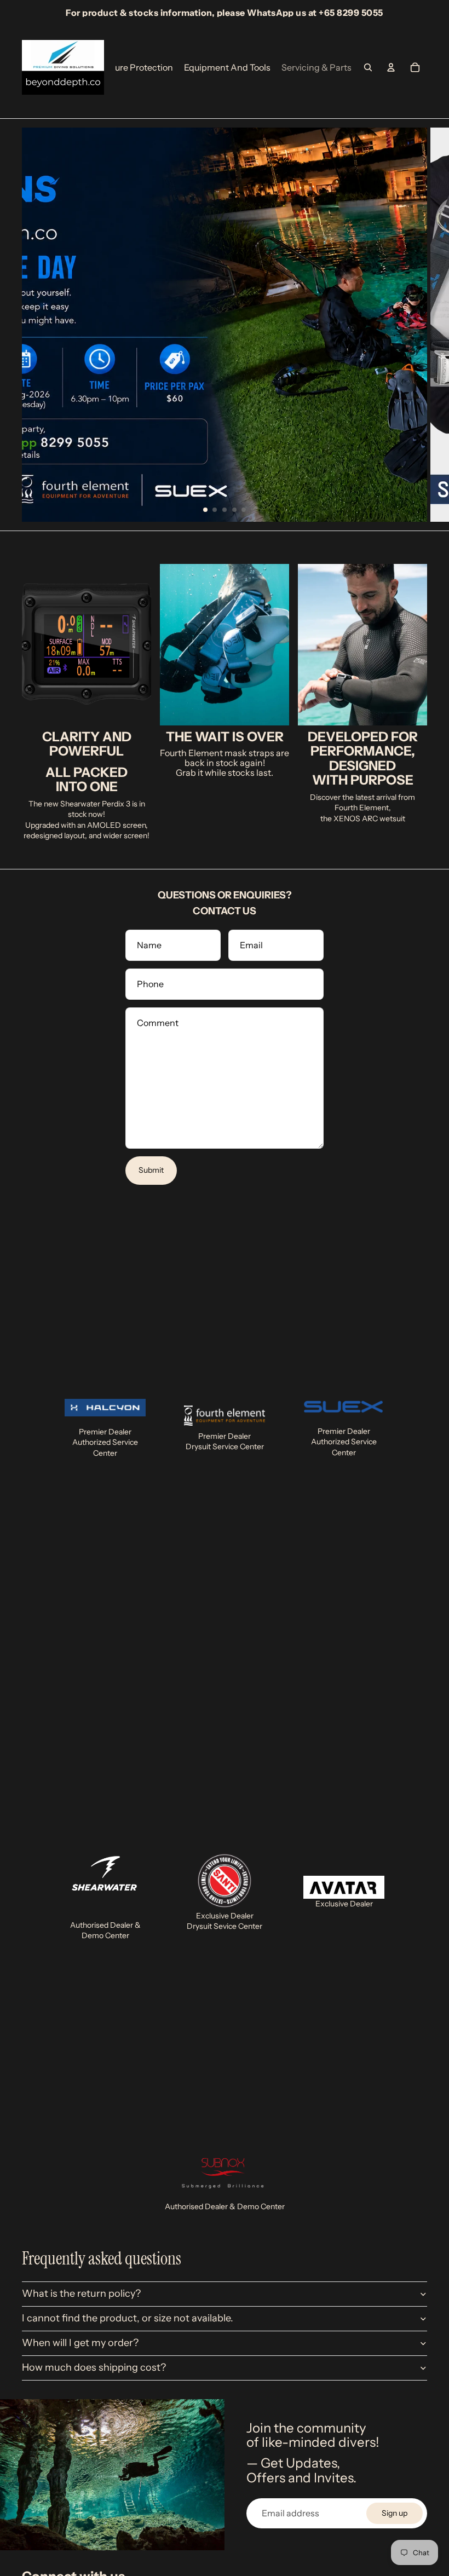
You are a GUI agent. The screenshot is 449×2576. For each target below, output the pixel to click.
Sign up (395, 2513)
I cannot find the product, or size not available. (128, 2318)
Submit (151, 1170)
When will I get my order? (80, 2343)
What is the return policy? (81, 2293)
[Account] (391, 67)
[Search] (368, 67)
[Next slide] (433, 325)
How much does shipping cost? (94, 2367)
